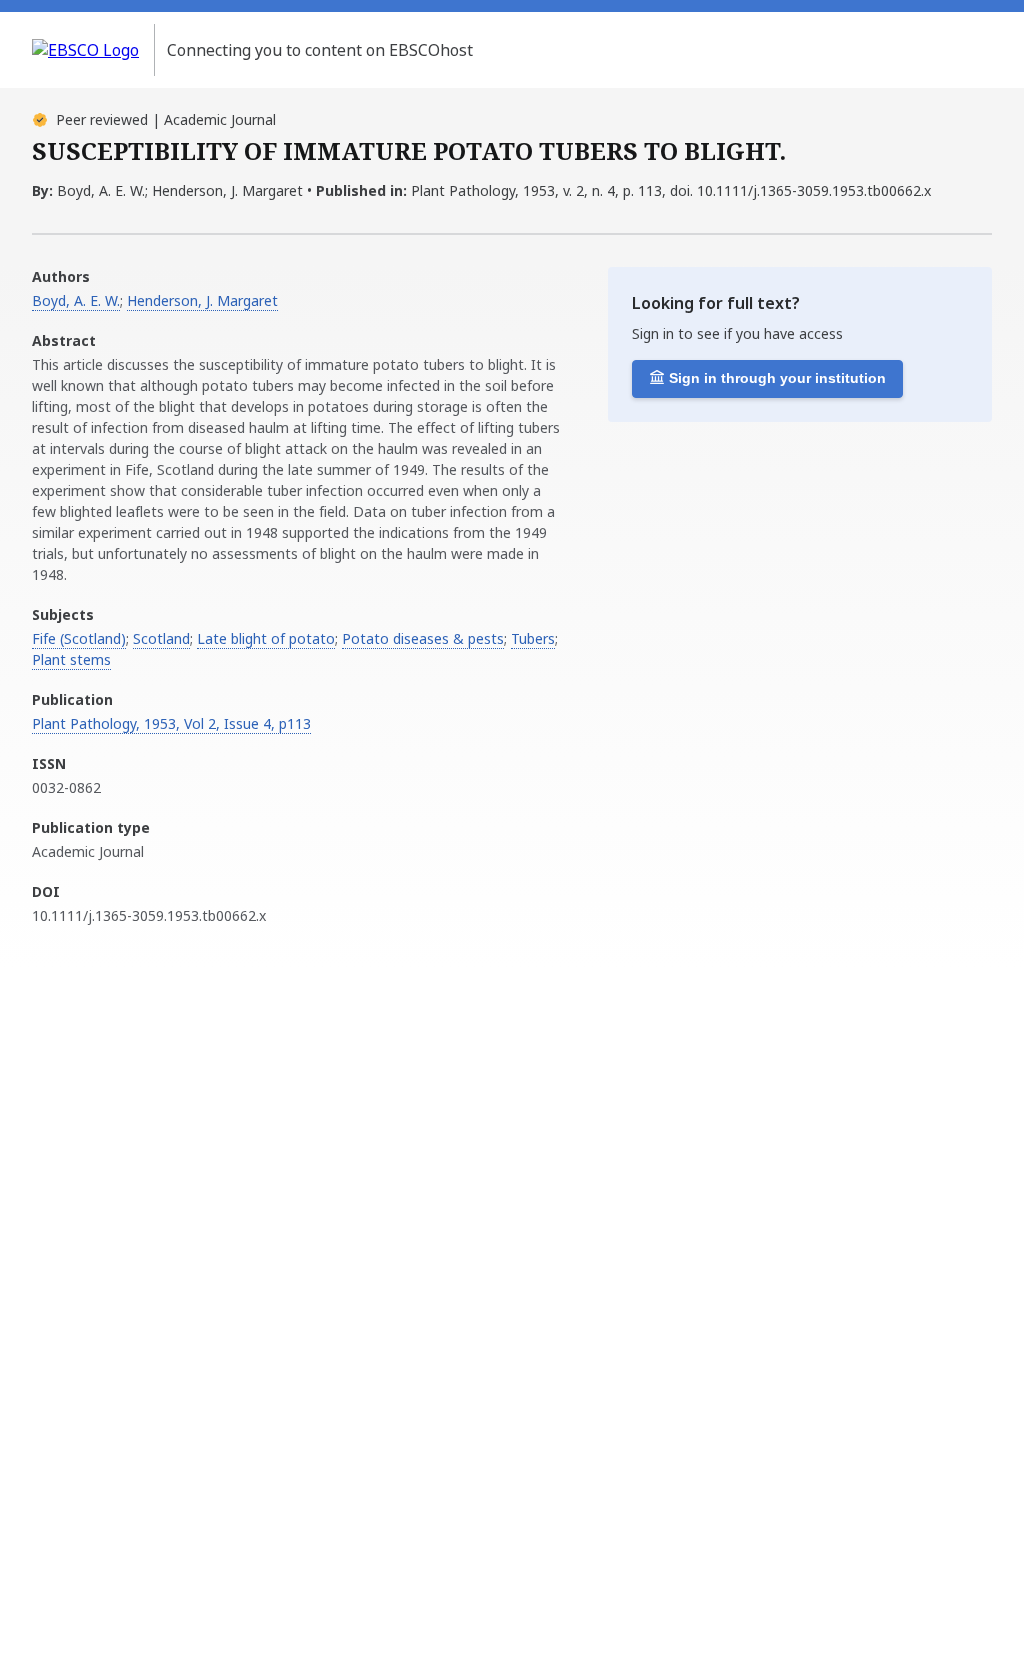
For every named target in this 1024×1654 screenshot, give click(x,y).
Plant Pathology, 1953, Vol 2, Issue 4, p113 (171, 723)
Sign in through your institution (777, 378)
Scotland (161, 638)
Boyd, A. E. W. (76, 300)
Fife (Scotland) (79, 638)
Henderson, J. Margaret (202, 300)
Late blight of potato (266, 638)
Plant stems (71, 659)
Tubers (533, 638)
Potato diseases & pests (423, 638)
